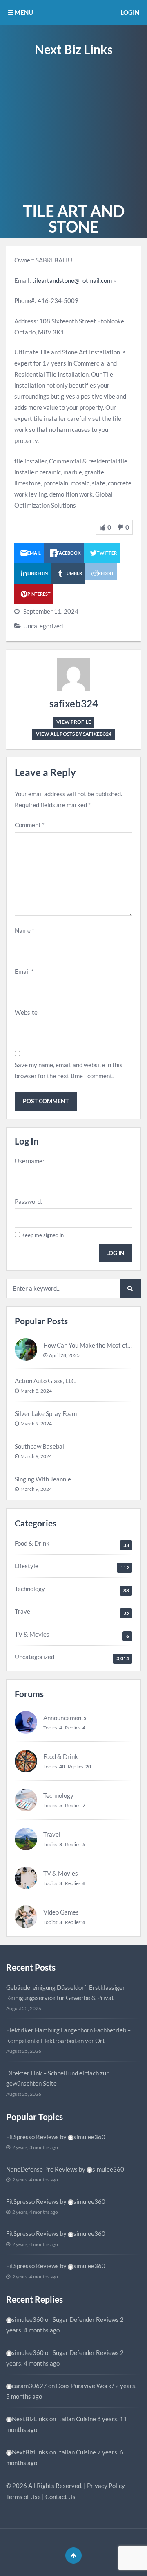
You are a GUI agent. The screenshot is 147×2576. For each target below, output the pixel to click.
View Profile (74, 722)
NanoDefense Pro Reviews (42, 2169)
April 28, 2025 (64, 1355)
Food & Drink (32, 1543)
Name (24, 930)
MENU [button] (23, 12)
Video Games (61, 1912)
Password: (29, 1201)
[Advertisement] (73, 137)
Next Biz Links (74, 49)
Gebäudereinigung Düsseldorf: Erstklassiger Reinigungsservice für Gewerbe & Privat (66, 1993)
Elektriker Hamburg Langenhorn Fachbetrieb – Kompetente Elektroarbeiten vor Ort (68, 2035)
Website (26, 1012)
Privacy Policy (106, 2486)
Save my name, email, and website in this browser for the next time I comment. (69, 1070)
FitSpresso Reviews (32, 2137)
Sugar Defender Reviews (86, 2319)
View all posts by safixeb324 (74, 734)
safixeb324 (74, 703)
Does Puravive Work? (85, 2386)
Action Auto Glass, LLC (45, 1381)
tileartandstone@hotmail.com (72, 280)
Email (24, 971)
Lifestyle (27, 1566)
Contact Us (60, 2497)
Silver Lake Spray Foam (46, 1413)
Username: (29, 1161)
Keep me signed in (42, 1235)
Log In (115, 1253)
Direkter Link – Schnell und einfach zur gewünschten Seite (57, 2078)
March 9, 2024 (36, 1423)
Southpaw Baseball (40, 1446)
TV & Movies (32, 1634)
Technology (30, 1589)
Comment (30, 825)
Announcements (65, 1718)
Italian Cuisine (77, 2419)
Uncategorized (43, 626)
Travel (23, 1611)
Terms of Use (23, 2497)
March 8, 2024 (36, 1391)
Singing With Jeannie (43, 1479)
